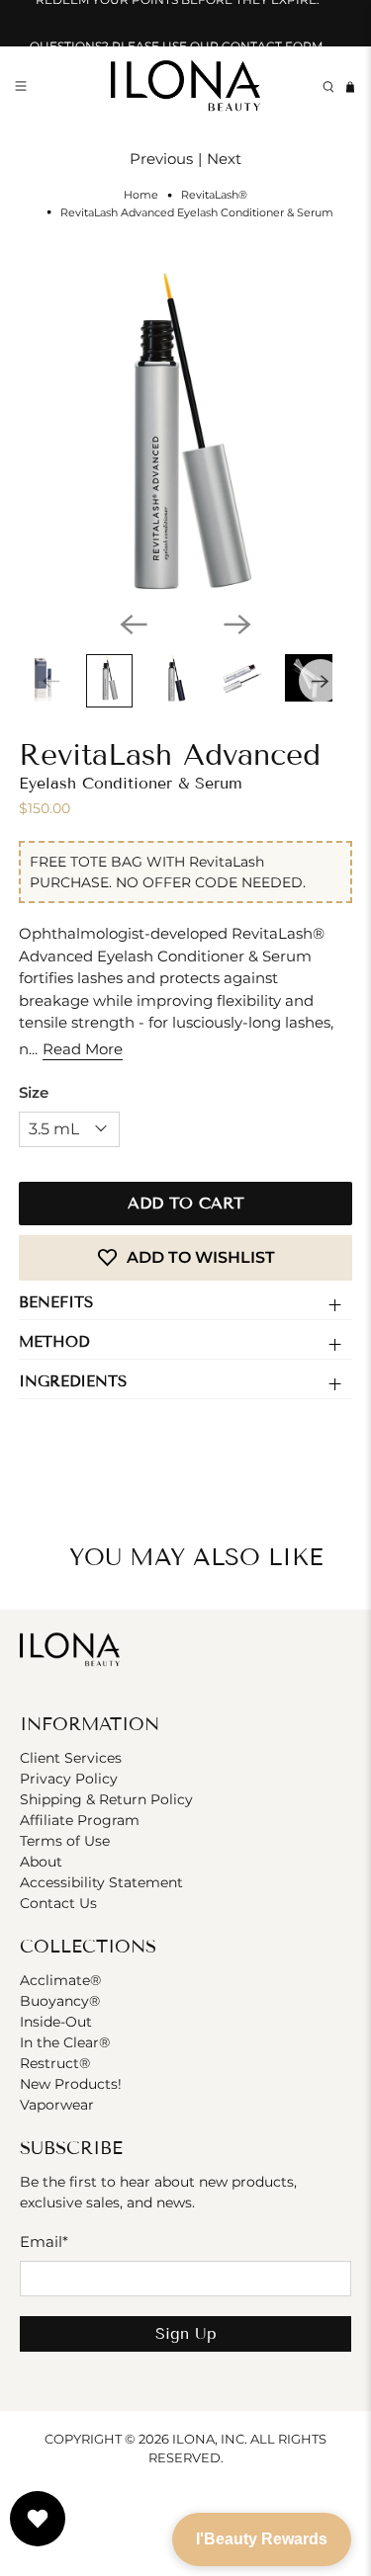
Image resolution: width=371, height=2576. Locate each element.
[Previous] (134, 624)
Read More (83, 1049)
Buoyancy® (60, 2001)
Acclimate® (60, 1980)
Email (44, 2242)
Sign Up (186, 2333)
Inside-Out (56, 2022)
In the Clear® (65, 2042)
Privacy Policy (69, 1779)
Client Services (71, 1758)
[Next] (237, 624)
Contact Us (58, 1903)
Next (224, 159)
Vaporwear (57, 2105)
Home (141, 195)
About (41, 1862)
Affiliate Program (80, 1820)
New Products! (71, 2084)
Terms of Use (65, 1841)
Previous (161, 159)
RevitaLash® (214, 195)
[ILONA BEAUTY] (186, 87)
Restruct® (55, 2063)
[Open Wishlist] (38, 2519)
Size (34, 1092)
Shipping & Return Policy (106, 1799)
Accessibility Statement (101, 1882)
